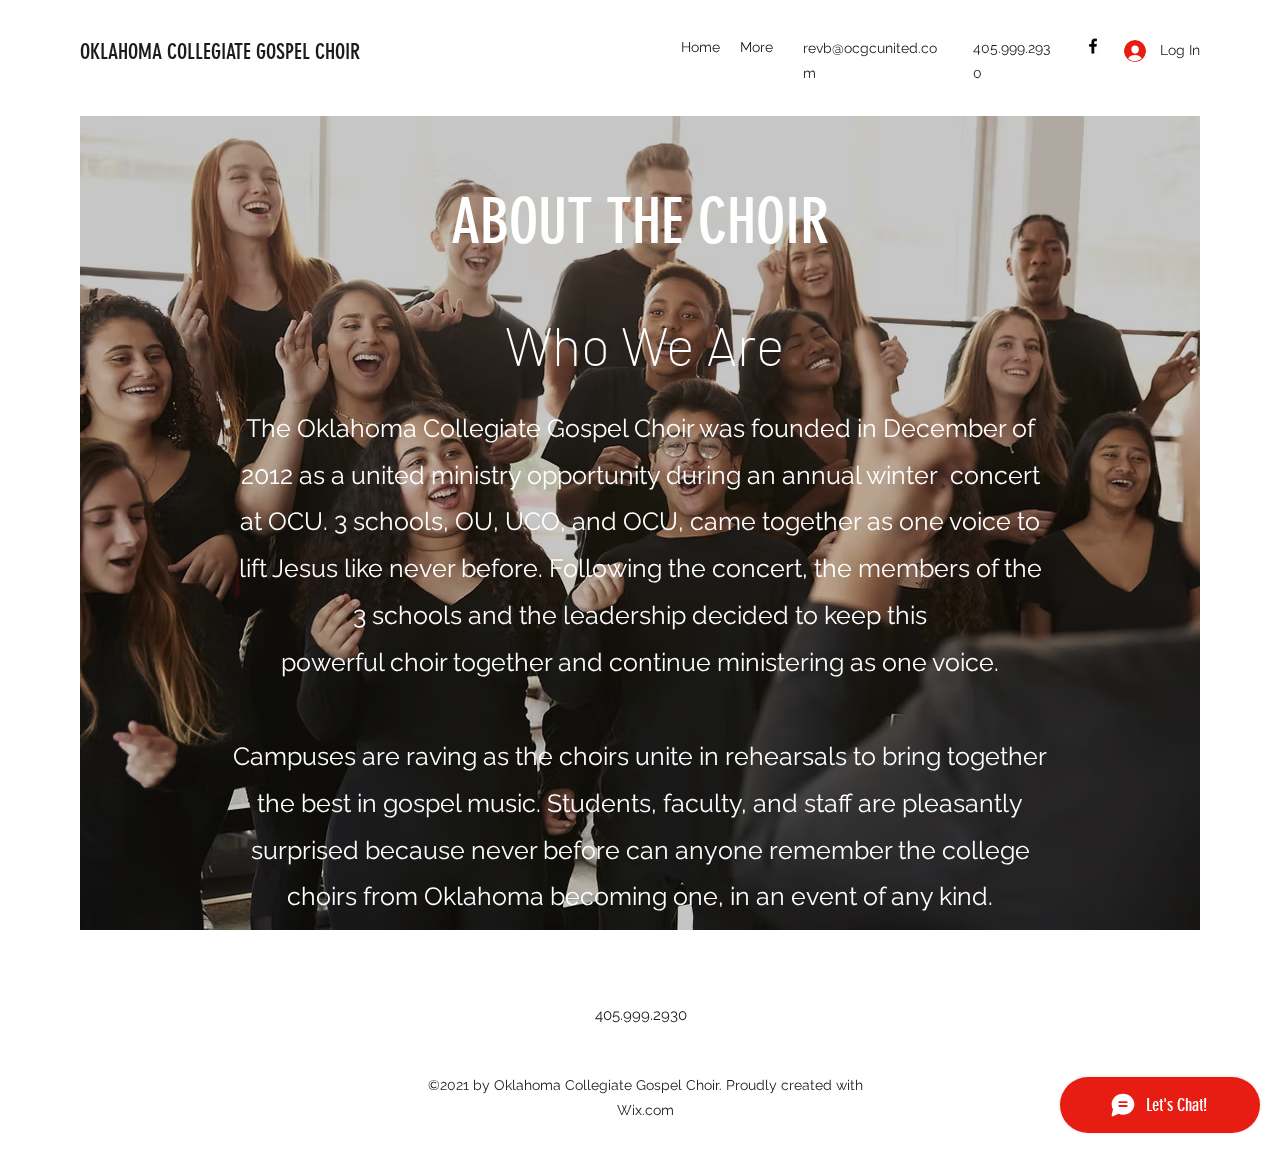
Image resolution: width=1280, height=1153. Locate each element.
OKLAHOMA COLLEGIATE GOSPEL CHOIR (220, 51)
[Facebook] (1093, 46)
